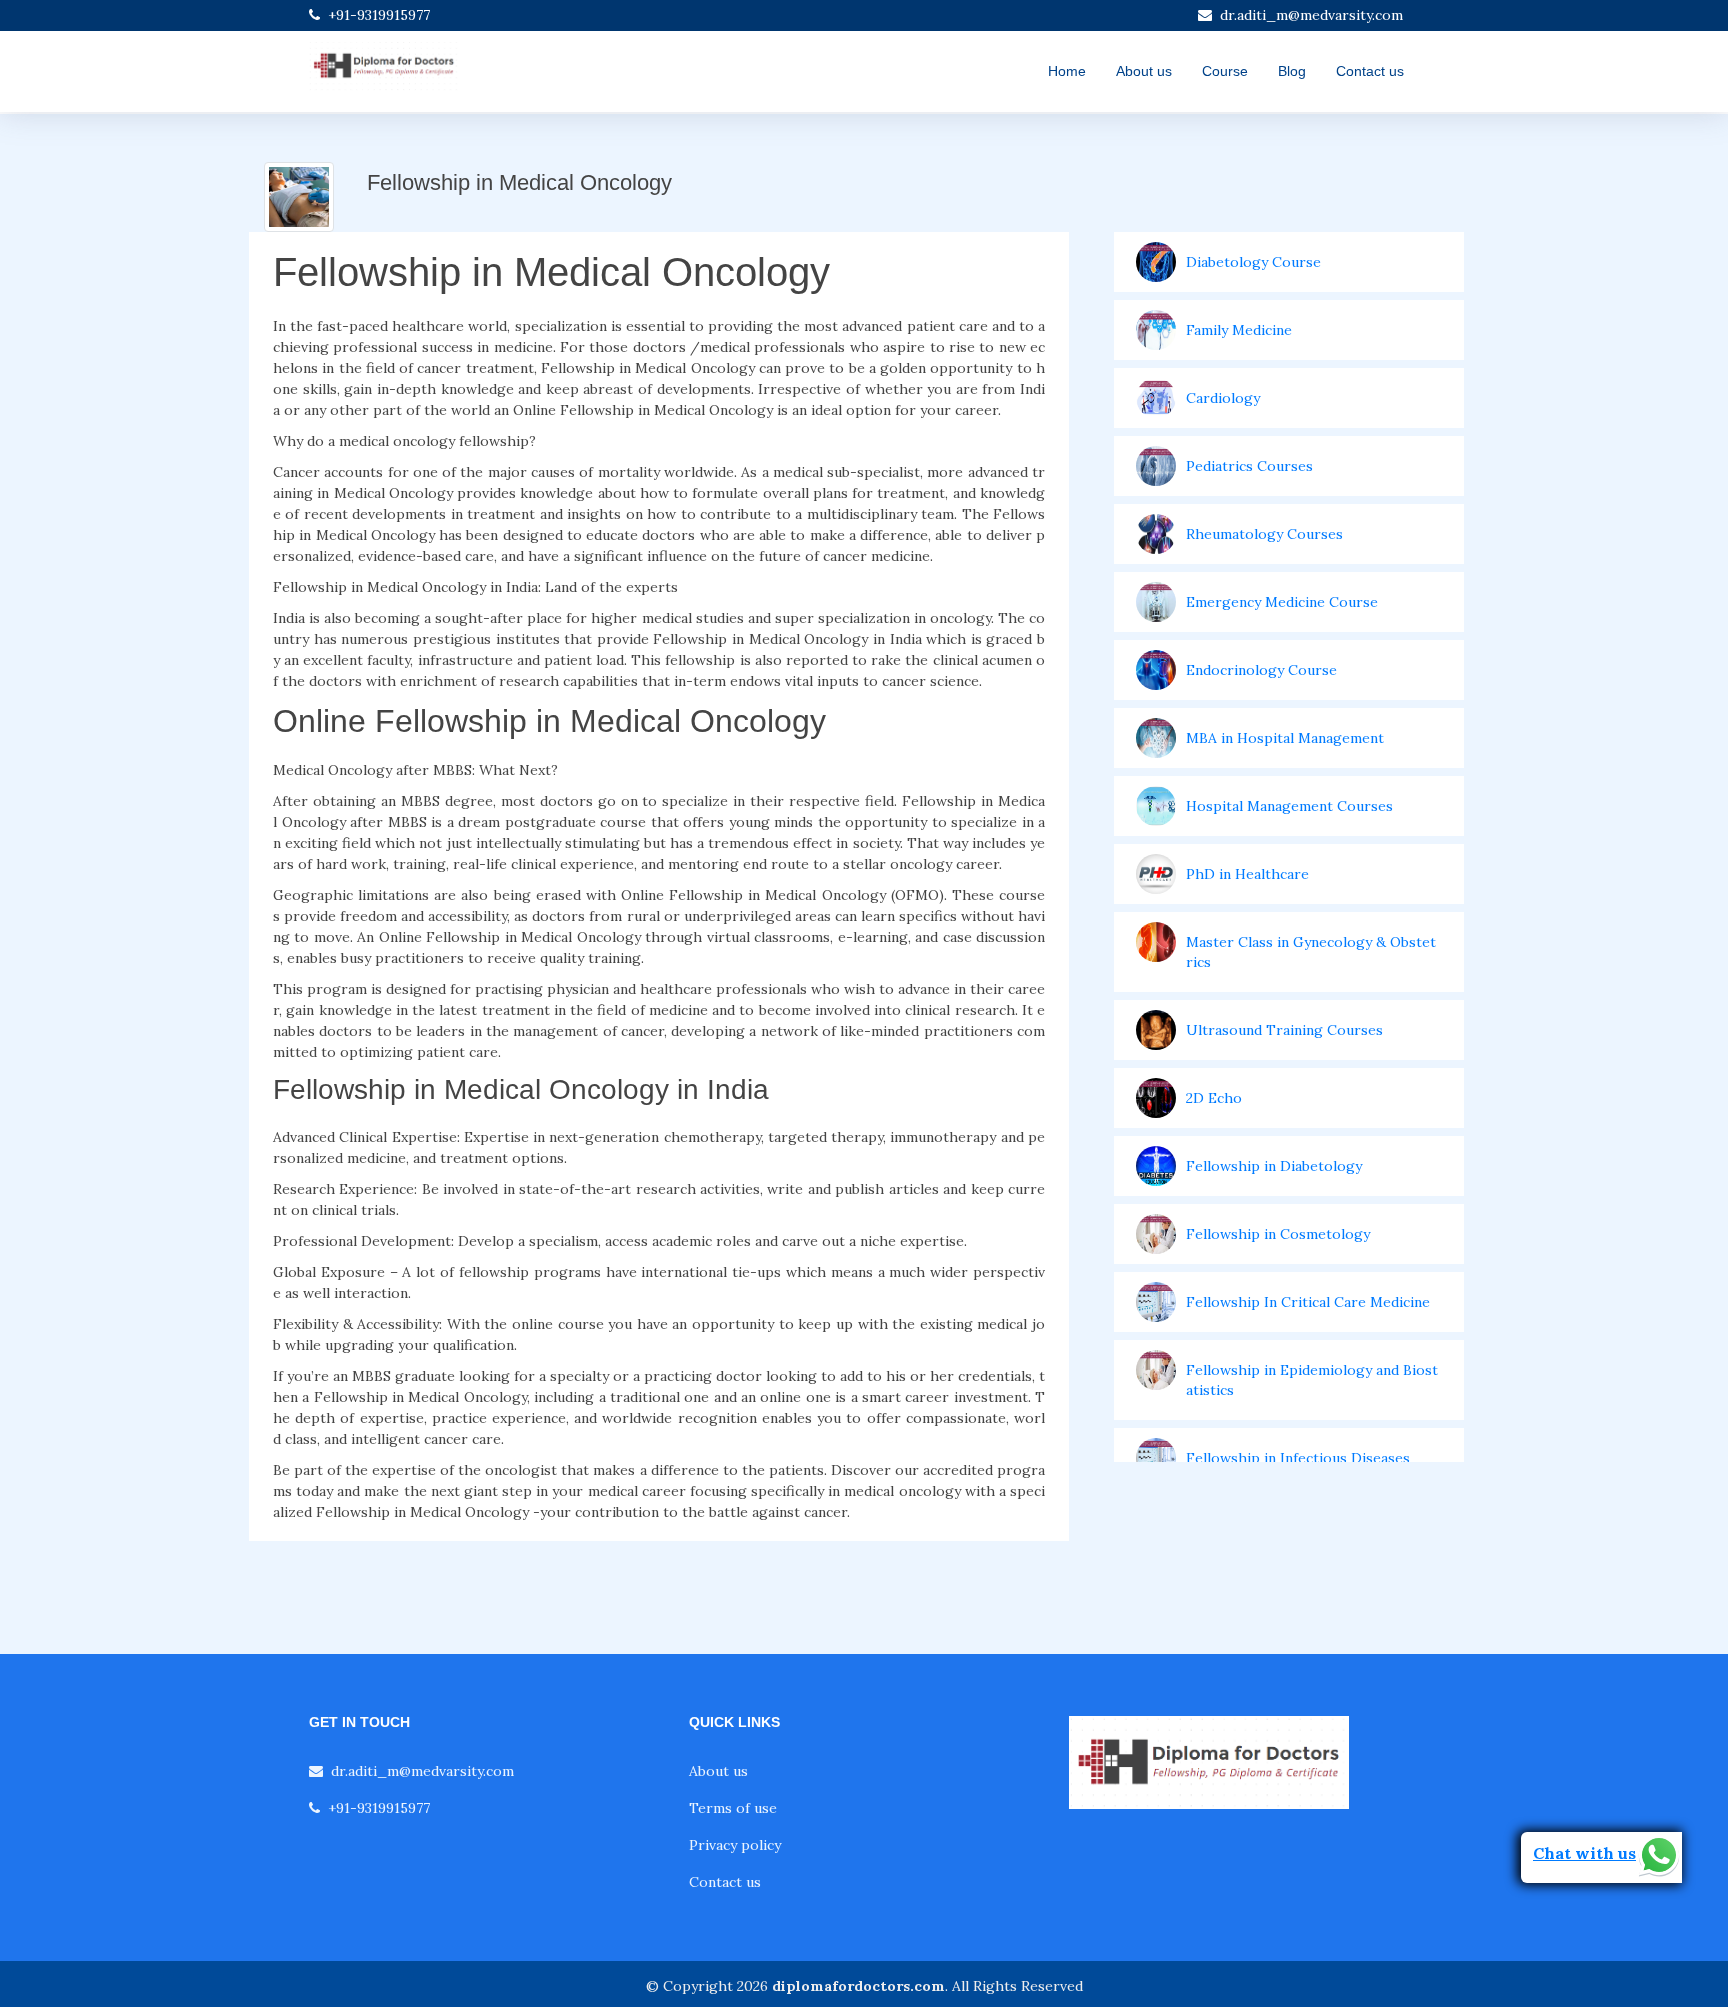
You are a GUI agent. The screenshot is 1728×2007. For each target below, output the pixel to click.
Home (1067, 71)
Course (1225, 71)
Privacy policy (735, 1845)
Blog (1292, 71)
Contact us (1370, 71)
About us (1144, 71)
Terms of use (733, 1808)
